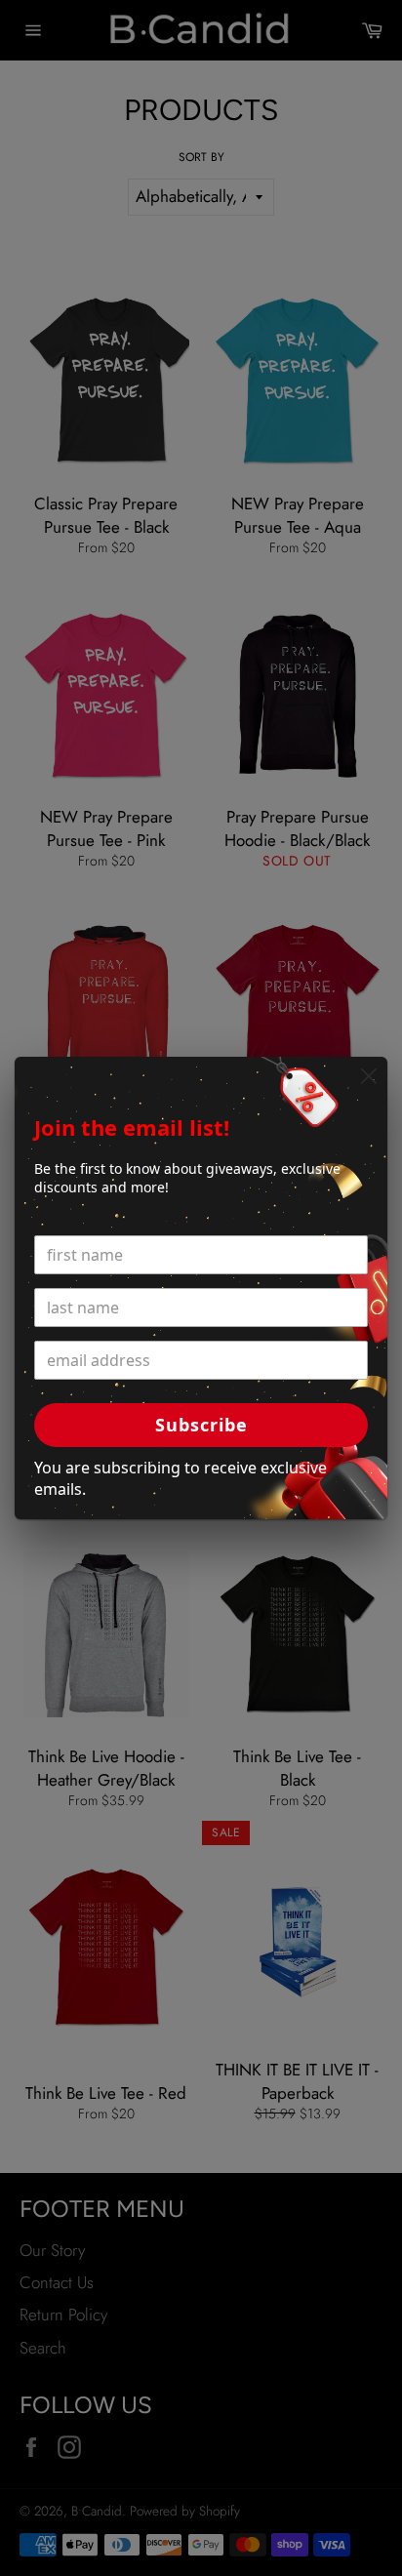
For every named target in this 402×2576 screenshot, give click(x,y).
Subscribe (201, 1425)
